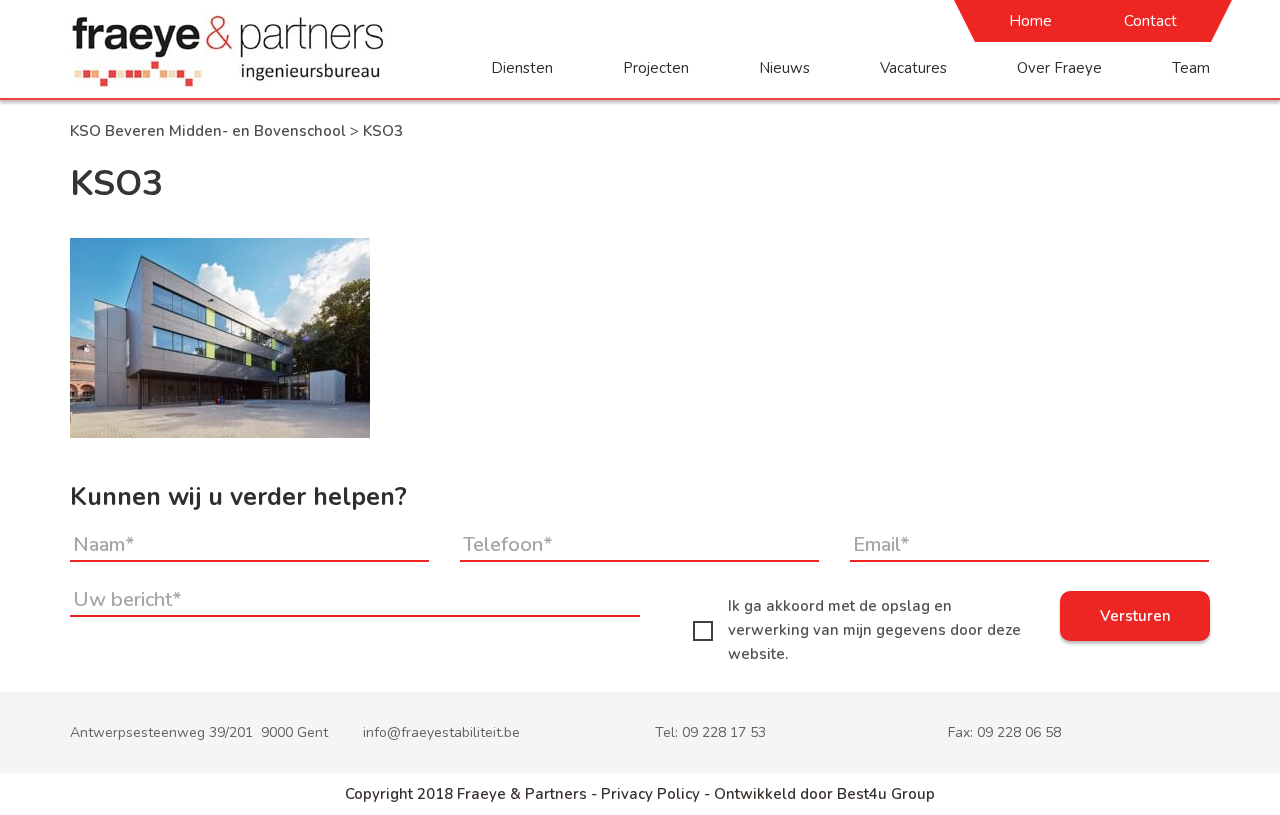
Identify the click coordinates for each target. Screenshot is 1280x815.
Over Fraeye (1059, 68)
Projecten (656, 68)
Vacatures (913, 68)
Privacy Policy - (657, 794)
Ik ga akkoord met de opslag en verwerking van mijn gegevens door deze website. (874, 630)
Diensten (522, 68)
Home (1030, 21)
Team (1191, 68)
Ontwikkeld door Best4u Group (824, 794)
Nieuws (784, 68)
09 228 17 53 (724, 732)
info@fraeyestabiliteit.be (441, 732)
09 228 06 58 (1019, 732)
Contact (1150, 21)
